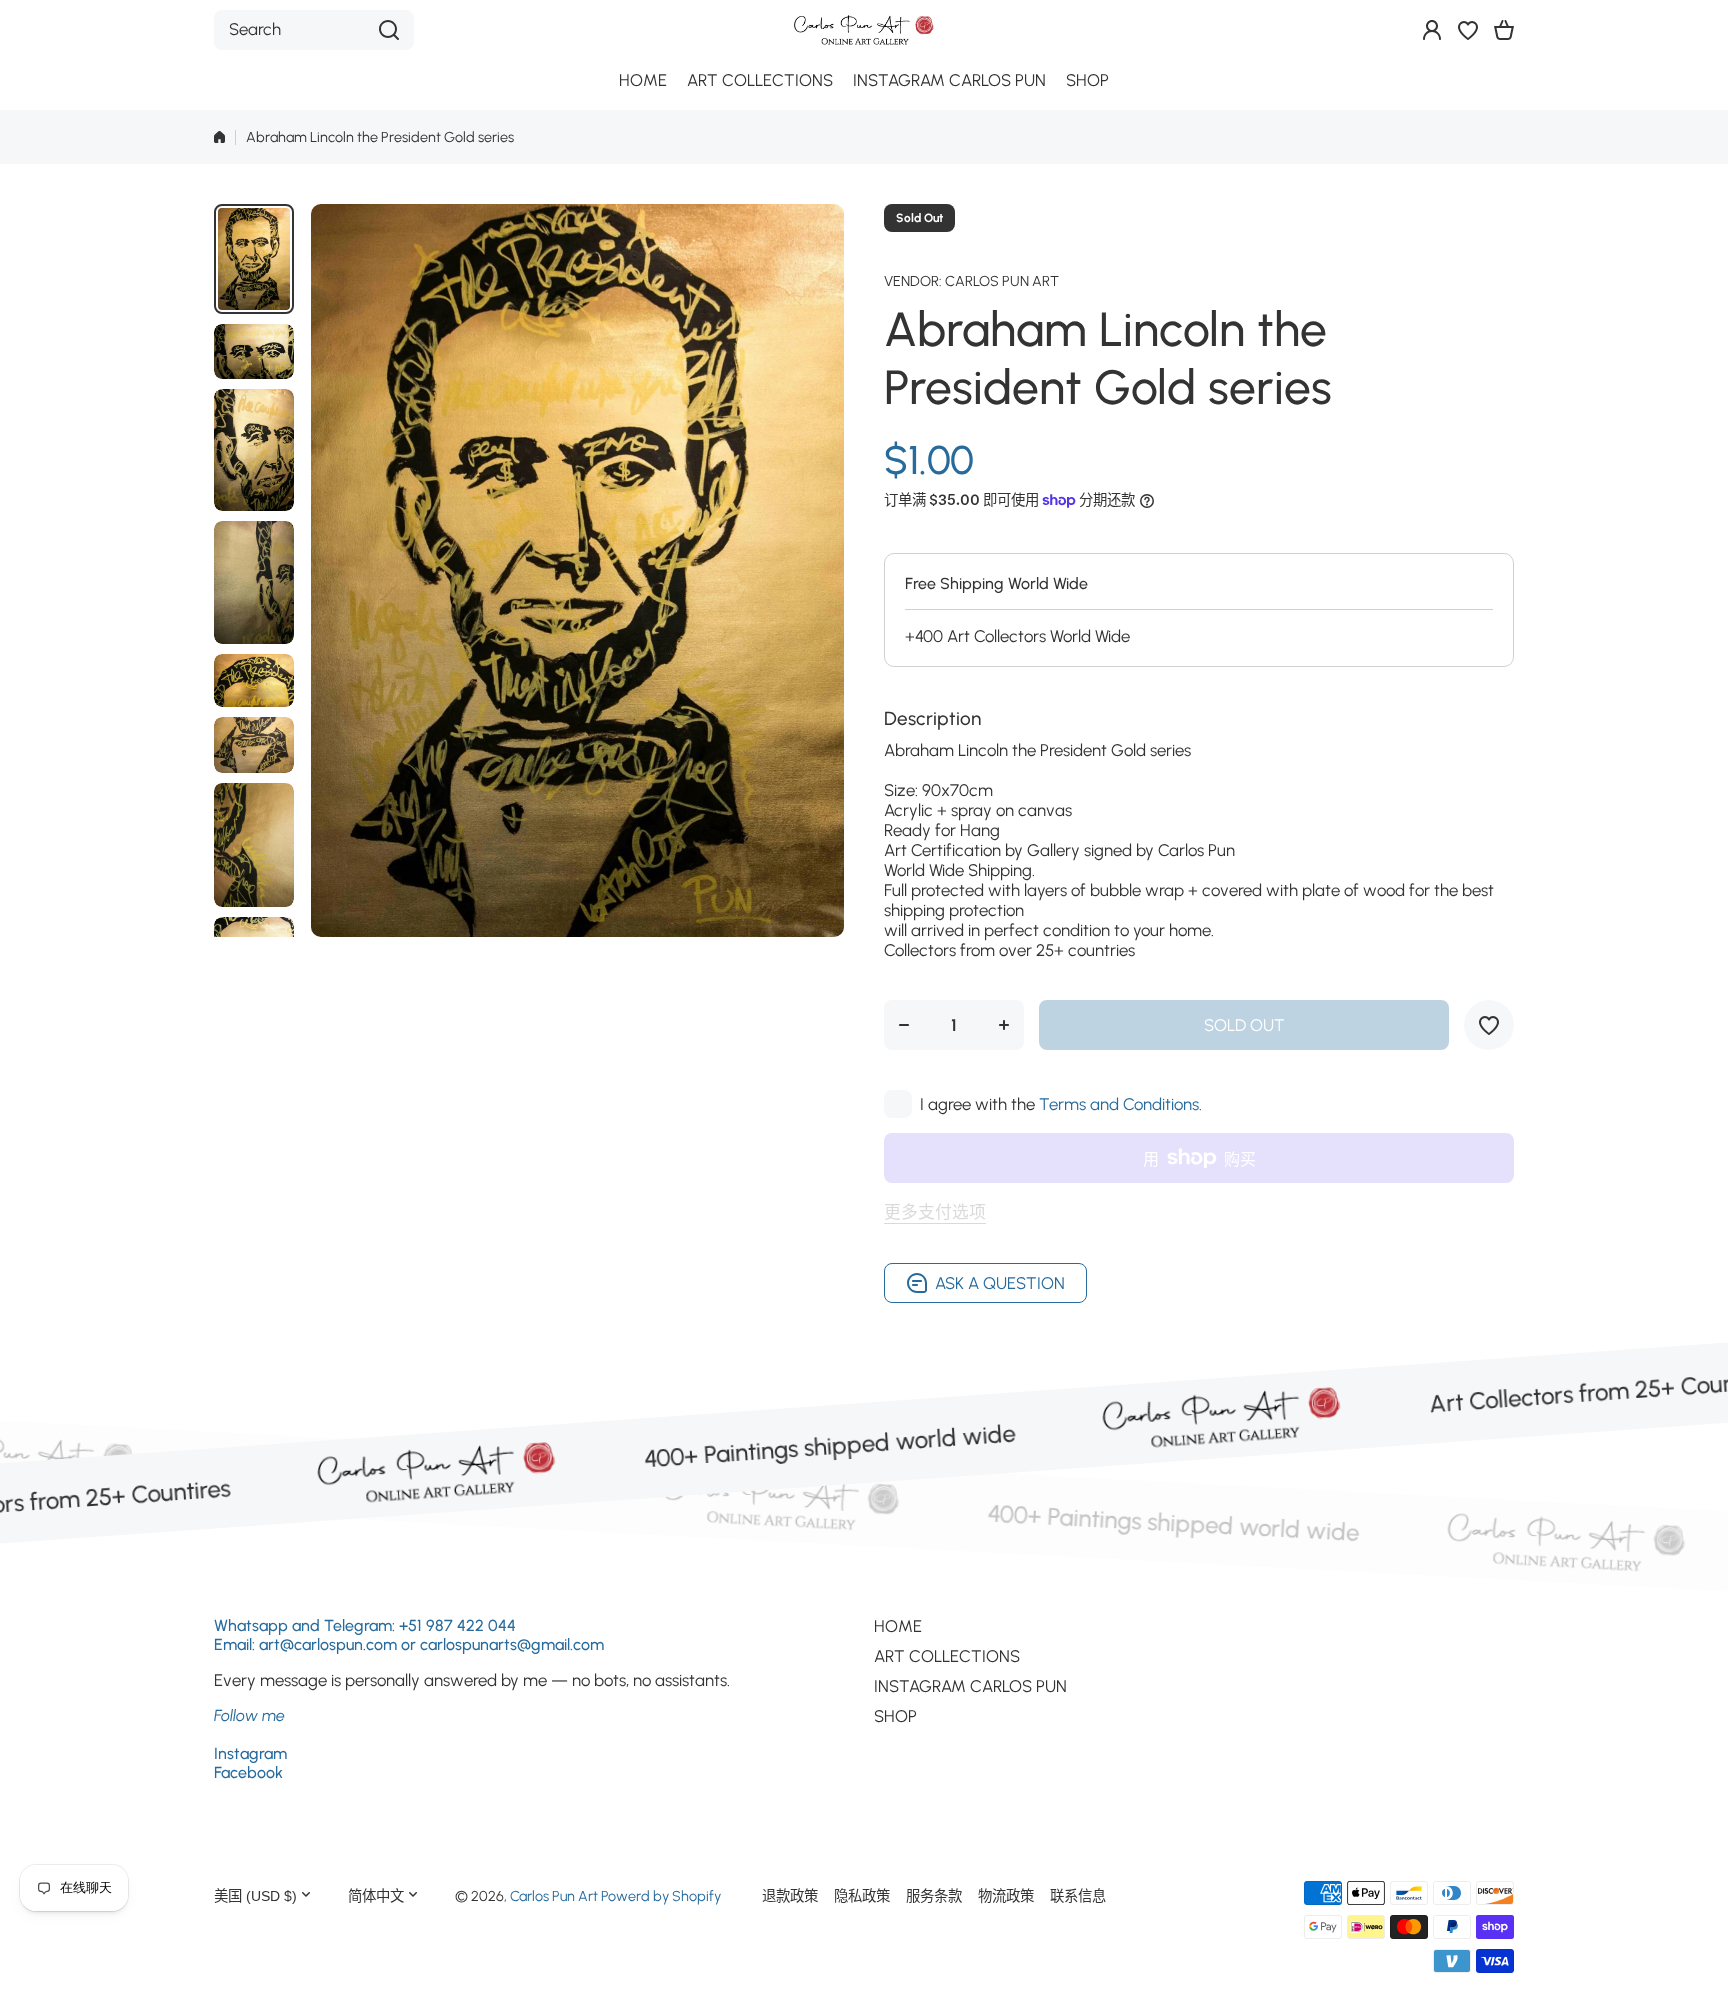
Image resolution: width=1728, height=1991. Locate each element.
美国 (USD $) (255, 1896)
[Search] (389, 30)
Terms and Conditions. (1120, 1104)
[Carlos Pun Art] (864, 29)
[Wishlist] (1468, 30)
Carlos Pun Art (1002, 281)
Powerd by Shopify (661, 1896)
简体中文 (376, 1896)
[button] (1504, 30)
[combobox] (314, 30)
